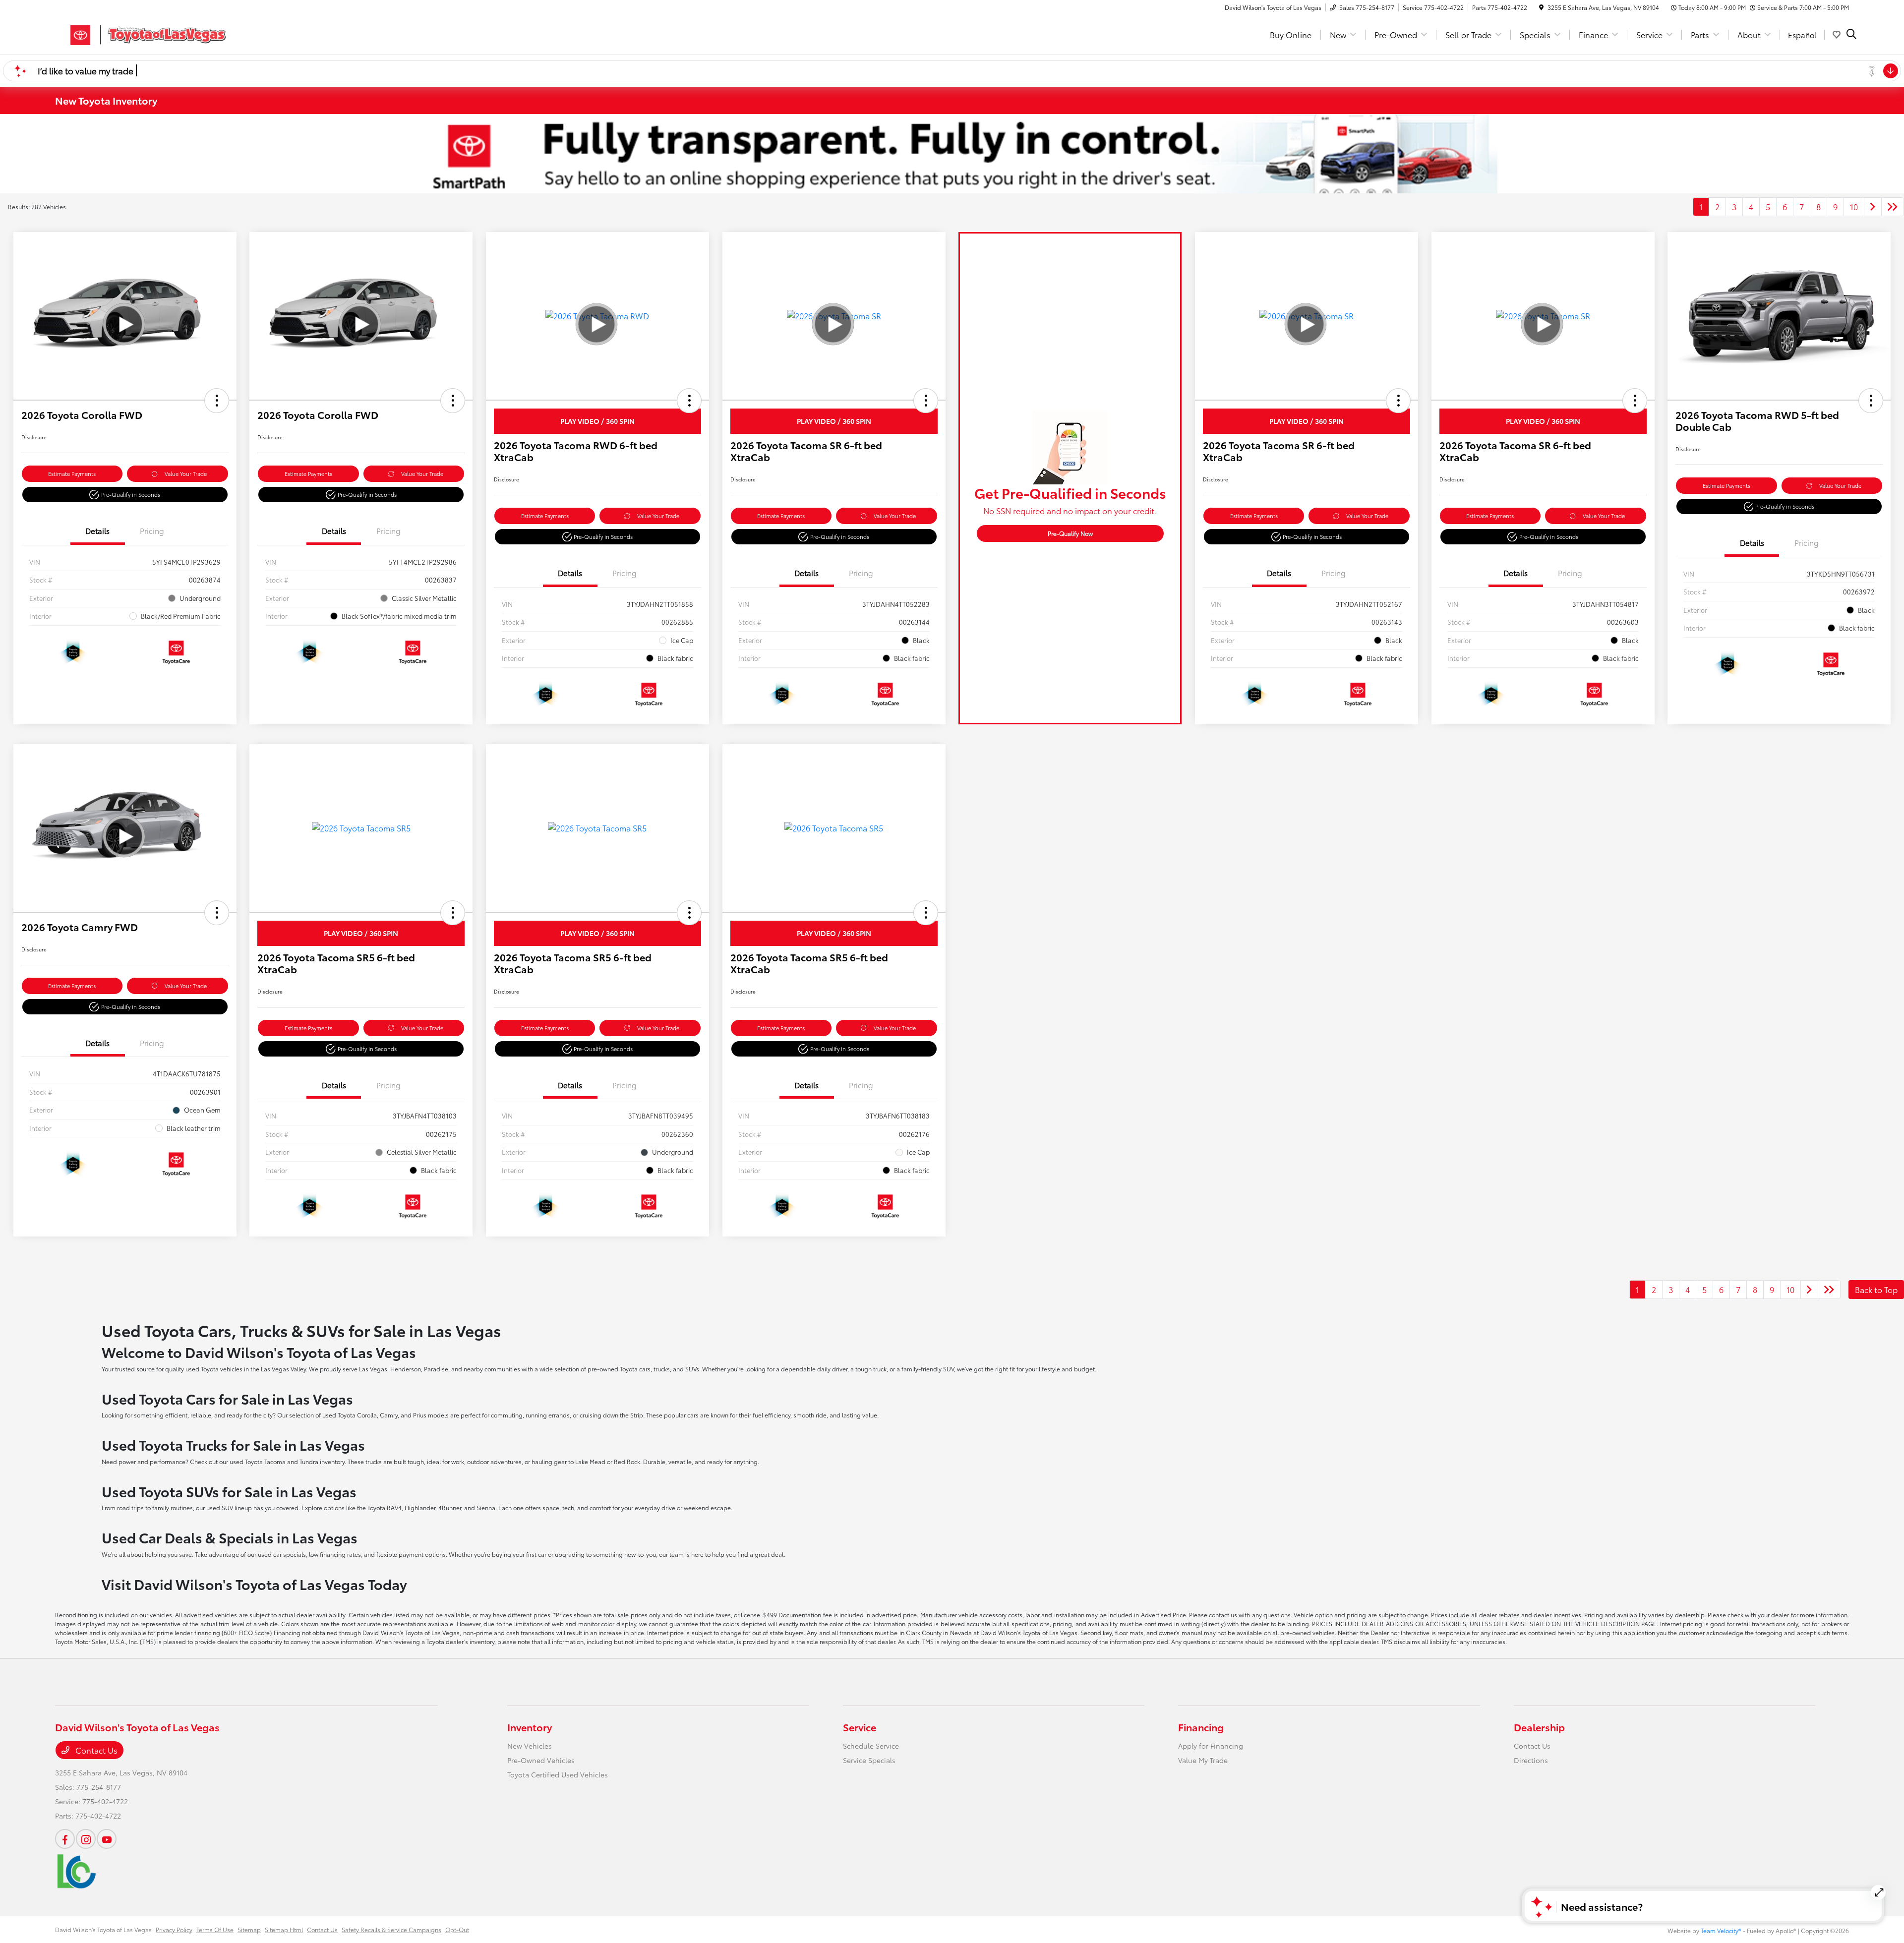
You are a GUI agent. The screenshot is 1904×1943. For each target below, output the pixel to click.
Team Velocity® (1721, 1930)
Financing (1201, 1727)
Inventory (530, 1727)
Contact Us (95, 1750)
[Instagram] (86, 1839)
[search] (1851, 35)
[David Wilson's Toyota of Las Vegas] (140, 33)
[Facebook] (65, 1839)
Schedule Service (871, 1746)
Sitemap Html (284, 1929)
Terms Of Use (215, 1929)
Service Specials (869, 1760)
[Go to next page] (1873, 207)
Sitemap (249, 1929)
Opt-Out (457, 1929)
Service (860, 1727)
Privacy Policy (174, 1929)
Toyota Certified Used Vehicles (558, 1774)
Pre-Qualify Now (1070, 533)
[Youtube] (107, 1839)
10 (1854, 206)
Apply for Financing (1211, 1746)
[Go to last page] (1893, 207)
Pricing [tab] (152, 530)
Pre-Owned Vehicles (541, 1760)
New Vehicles (530, 1746)
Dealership (1539, 1727)
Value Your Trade (186, 473)
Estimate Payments (72, 473)
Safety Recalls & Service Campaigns (391, 1929)
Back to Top (1876, 1289)
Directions (1531, 1760)
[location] (1541, 7)
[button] (217, 401)
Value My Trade (1203, 1760)
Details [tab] (97, 530)
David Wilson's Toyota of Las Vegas (103, 1929)
